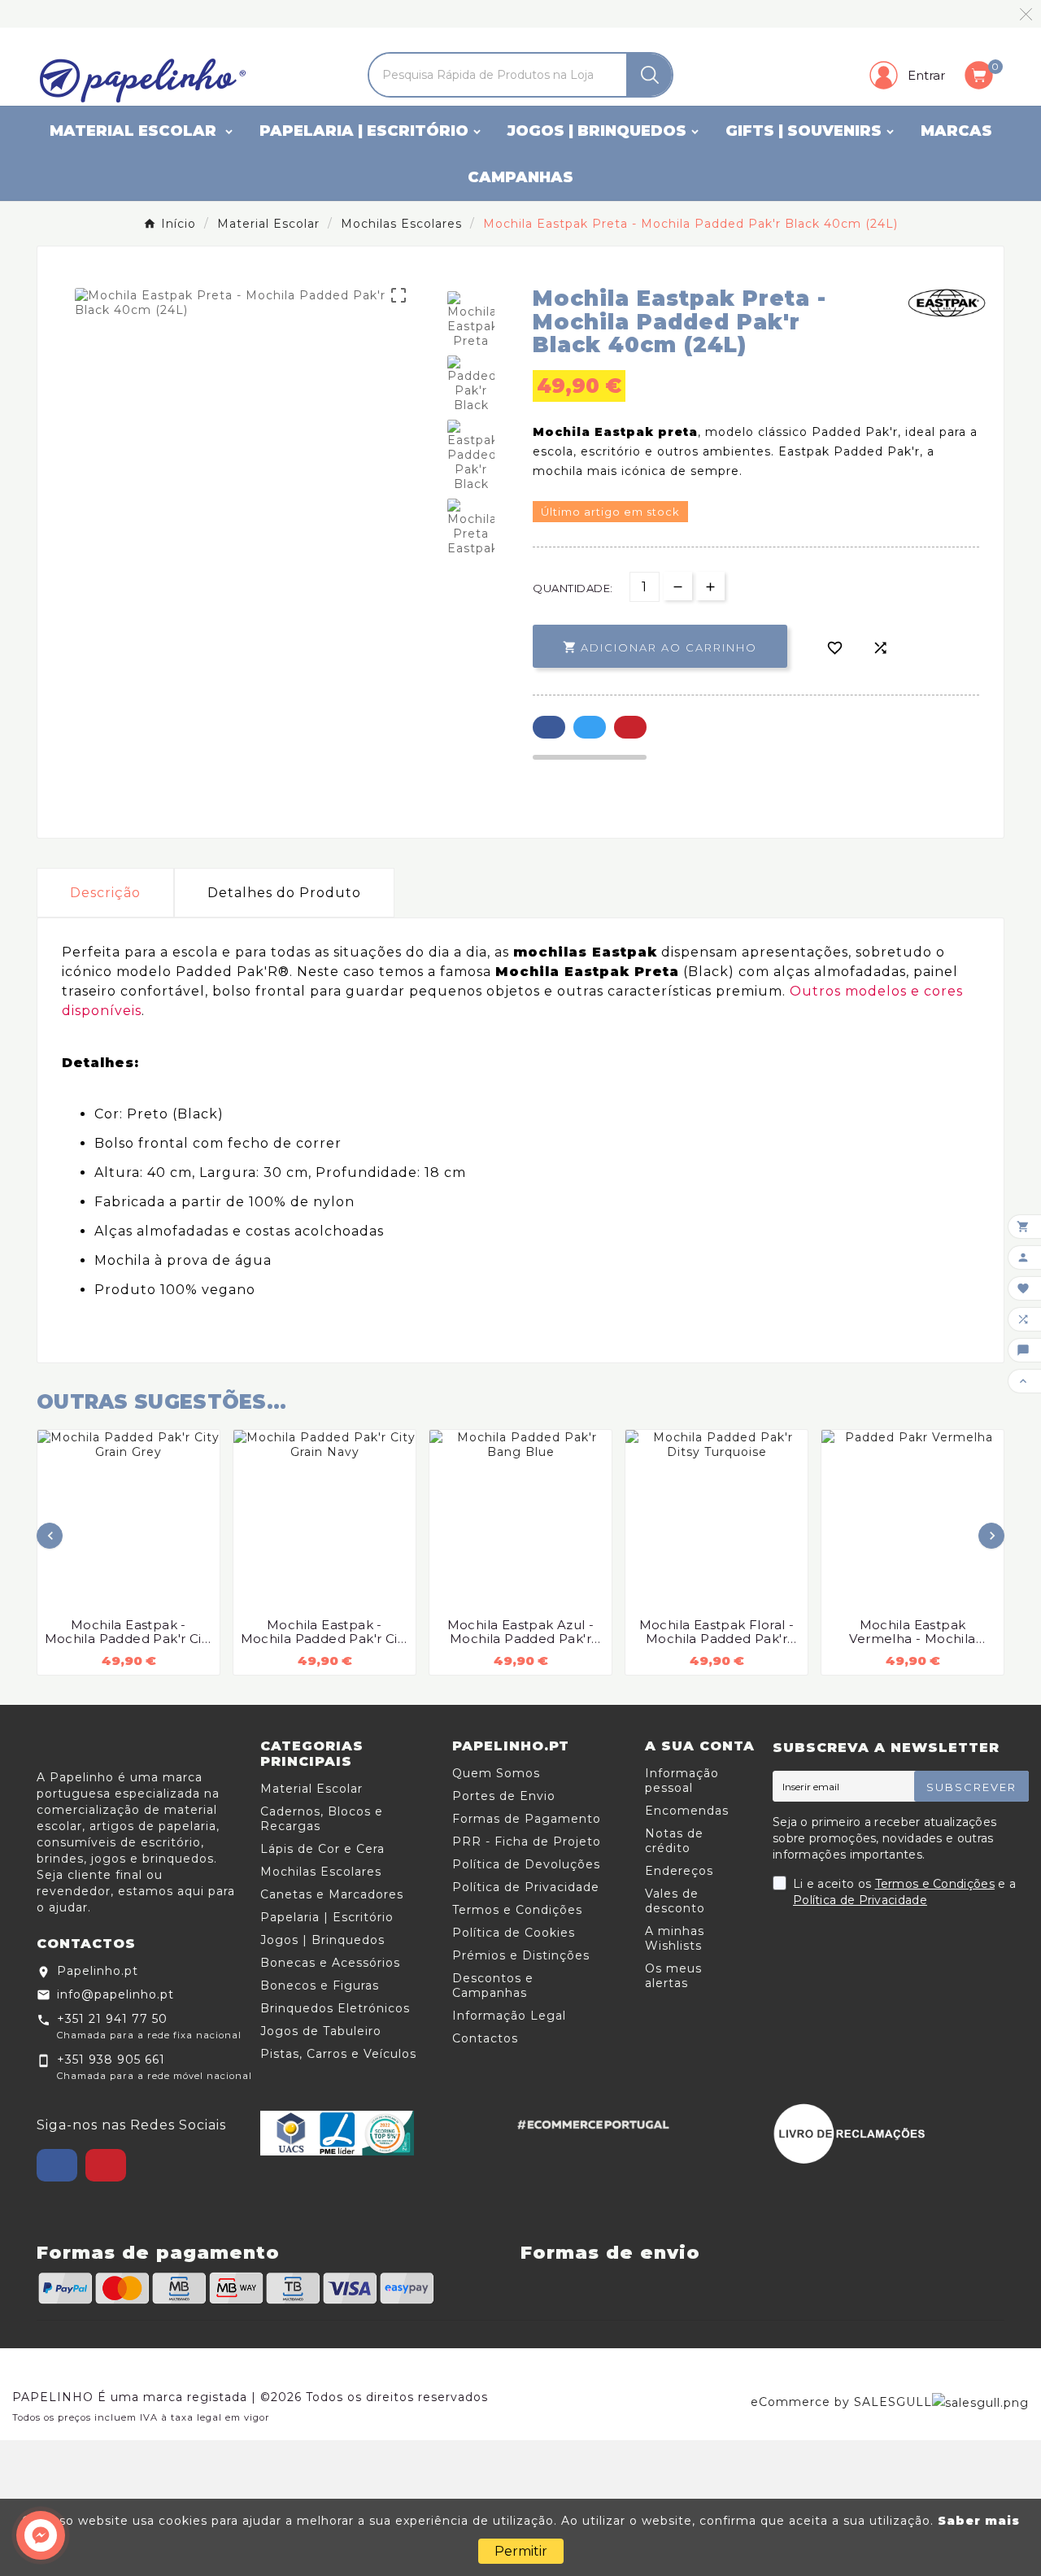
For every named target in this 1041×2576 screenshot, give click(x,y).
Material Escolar (311, 1789)
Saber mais (979, 2521)
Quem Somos (496, 1773)
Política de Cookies (514, 1933)
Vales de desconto (675, 1901)
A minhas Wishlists (675, 1938)
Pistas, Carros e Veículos (338, 2054)
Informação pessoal (682, 1781)
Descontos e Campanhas (493, 1985)
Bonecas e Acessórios (330, 1963)
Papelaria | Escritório (327, 1917)
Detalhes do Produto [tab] (284, 893)
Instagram (106, 2165)
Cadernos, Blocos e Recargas (322, 1819)
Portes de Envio (504, 1796)
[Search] (650, 75)
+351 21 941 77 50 (112, 2019)
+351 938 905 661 (111, 2059)
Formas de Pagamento (527, 1819)
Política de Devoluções (526, 1864)
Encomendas (687, 1811)
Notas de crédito (674, 1841)
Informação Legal (509, 2016)
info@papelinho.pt (115, 1994)
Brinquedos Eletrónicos (335, 2008)
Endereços (679, 1871)
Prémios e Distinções (521, 1955)
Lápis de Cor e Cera (322, 1849)
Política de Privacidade (526, 1887)
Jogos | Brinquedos (322, 1940)
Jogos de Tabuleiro (321, 2031)
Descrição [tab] (105, 893)
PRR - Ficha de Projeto (527, 1842)
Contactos (485, 2038)
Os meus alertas (673, 1976)
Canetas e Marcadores (332, 1894)
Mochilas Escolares (321, 1872)
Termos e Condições (517, 1910)
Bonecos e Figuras (320, 1985)
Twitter (590, 727)
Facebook (549, 727)
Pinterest (630, 727)
